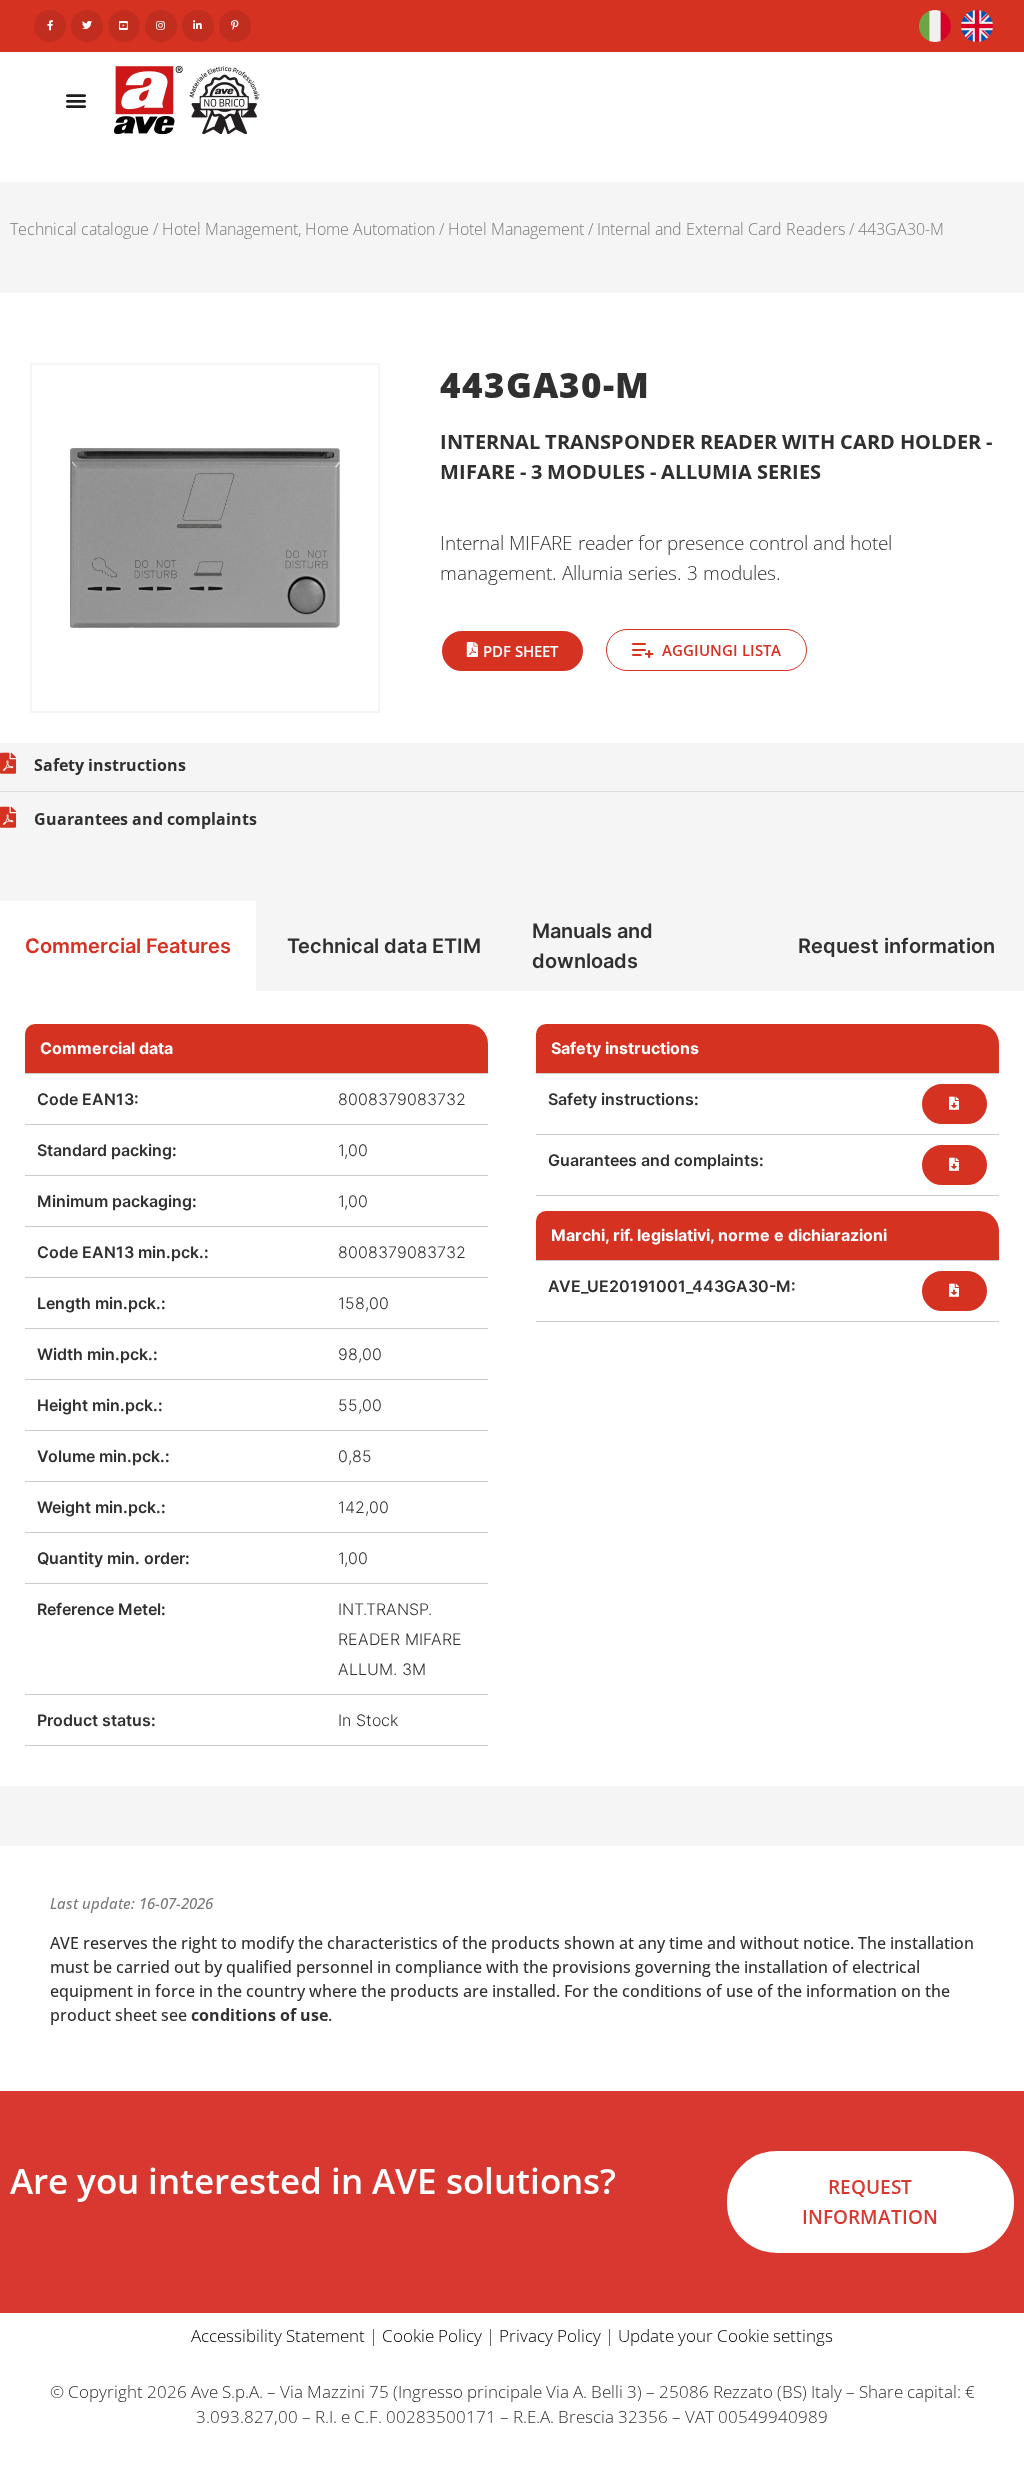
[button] (75, 99)
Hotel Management (516, 229)
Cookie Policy (432, 2335)
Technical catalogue (79, 229)
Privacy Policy (550, 2335)
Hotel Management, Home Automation (298, 229)
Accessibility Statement (278, 2335)
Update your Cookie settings (725, 2335)
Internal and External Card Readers (721, 229)
